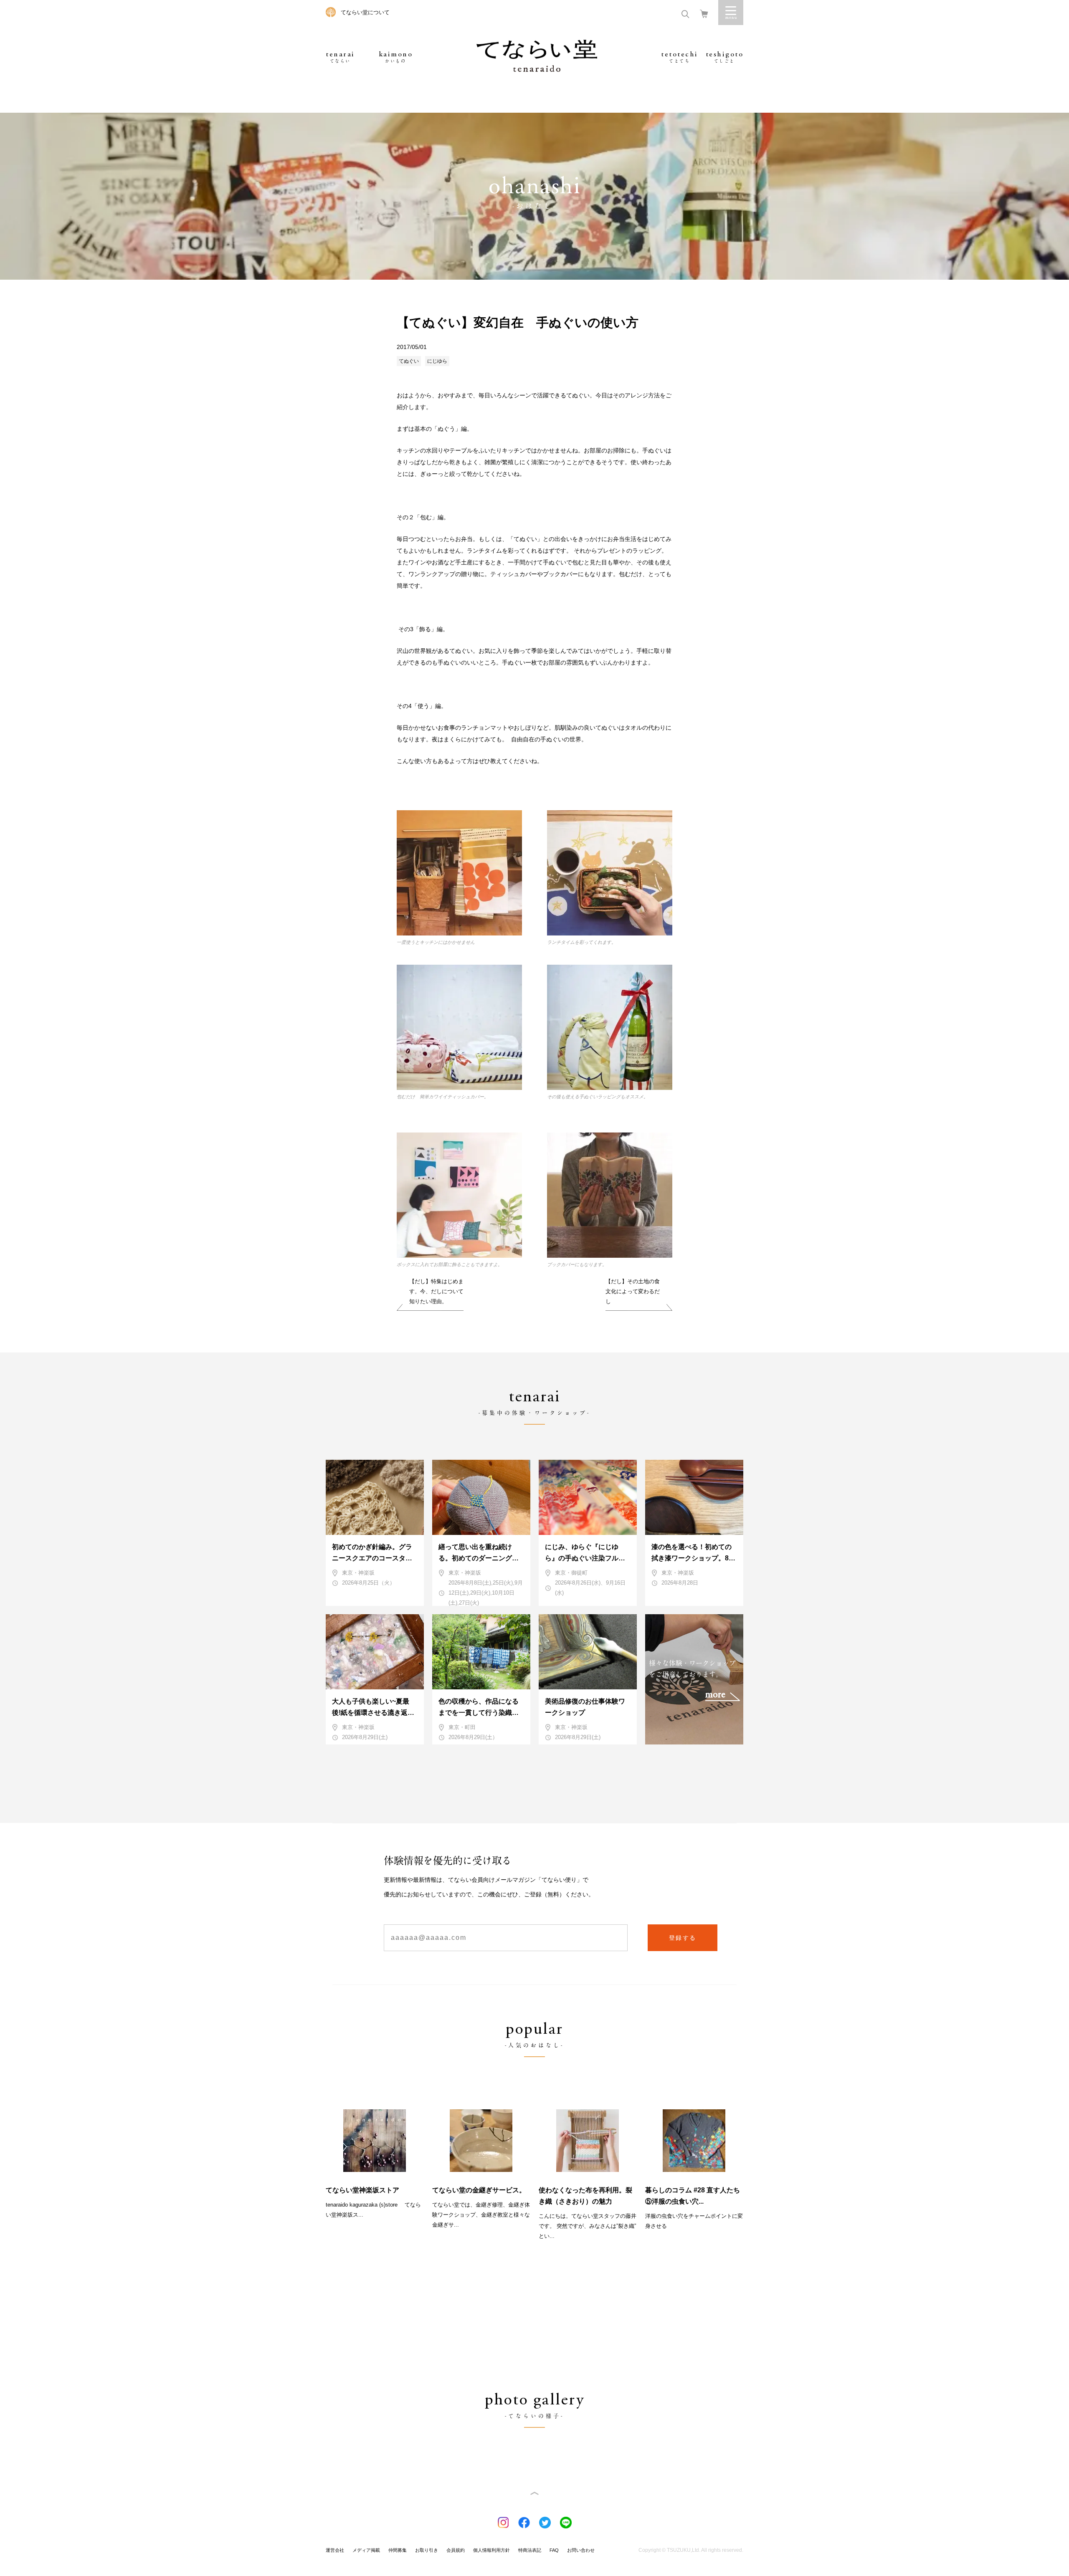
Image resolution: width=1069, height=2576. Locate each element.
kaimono (396, 57)
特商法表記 (530, 2550)
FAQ (554, 2550)
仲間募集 (398, 2550)
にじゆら (437, 361)
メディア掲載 (366, 2550)
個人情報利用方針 (491, 2550)
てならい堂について (365, 12)
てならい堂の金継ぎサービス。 (479, 2190)
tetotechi (680, 57)
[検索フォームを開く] (685, 13)
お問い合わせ (581, 2550)
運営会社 (335, 2550)
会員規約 (456, 2550)
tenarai (340, 57)
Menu (731, 13)
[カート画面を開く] (704, 13)
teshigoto (725, 57)
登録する (683, 1938)
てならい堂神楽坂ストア (362, 2190)
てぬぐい (409, 361)
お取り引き (427, 2550)
